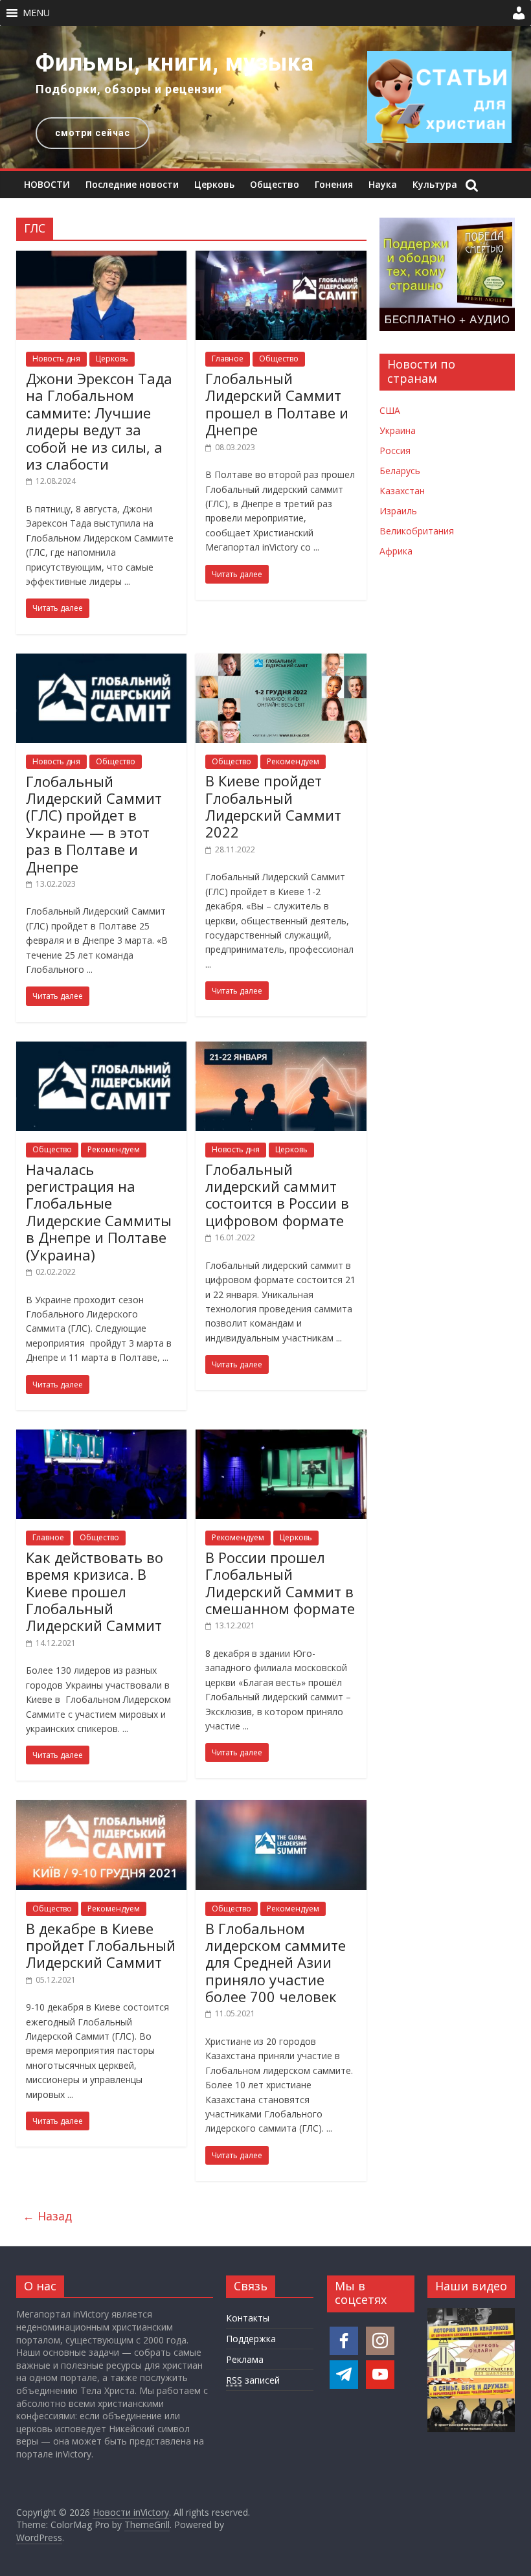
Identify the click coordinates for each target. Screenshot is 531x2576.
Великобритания (417, 531)
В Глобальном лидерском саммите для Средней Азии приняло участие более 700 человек (276, 1963)
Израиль (398, 511)
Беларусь (400, 471)
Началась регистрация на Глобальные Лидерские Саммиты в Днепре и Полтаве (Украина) (99, 1212)
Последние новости (132, 184)
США (390, 410)
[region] (265, 97)
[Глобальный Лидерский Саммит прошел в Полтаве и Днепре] (281, 258)
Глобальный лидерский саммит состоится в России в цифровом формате (277, 1195)
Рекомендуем (293, 761)
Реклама (245, 2359)
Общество (275, 184)
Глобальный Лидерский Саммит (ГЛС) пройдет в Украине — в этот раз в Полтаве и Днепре (94, 824)
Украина (398, 430)
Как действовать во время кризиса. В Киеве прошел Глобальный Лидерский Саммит (95, 1591)
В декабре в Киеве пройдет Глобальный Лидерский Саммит (101, 1945)
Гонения (334, 184)
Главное (228, 359)
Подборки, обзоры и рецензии (129, 89)
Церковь (214, 184)
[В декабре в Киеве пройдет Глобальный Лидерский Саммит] (101, 1808)
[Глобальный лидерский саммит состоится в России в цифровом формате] (281, 1049)
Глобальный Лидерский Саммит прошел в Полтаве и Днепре (277, 404)
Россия (395, 450)
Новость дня (56, 359)
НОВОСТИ (47, 184)
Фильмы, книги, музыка (175, 63)
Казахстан (402, 491)
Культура (435, 184)
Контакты (248, 2318)
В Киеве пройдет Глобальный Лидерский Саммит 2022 (273, 806)
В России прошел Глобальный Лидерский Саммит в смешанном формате (280, 1583)
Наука (383, 184)
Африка (396, 551)
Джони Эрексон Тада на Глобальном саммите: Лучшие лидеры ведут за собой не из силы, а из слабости (99, 421)
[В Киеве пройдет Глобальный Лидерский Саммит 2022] (281, 661)
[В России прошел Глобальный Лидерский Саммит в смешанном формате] (281, 1437)
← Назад (47, 2216)
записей (253, 2380)
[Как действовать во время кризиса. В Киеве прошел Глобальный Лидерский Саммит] (101, 1437)
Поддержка (251, 2339)
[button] (36, 13)
